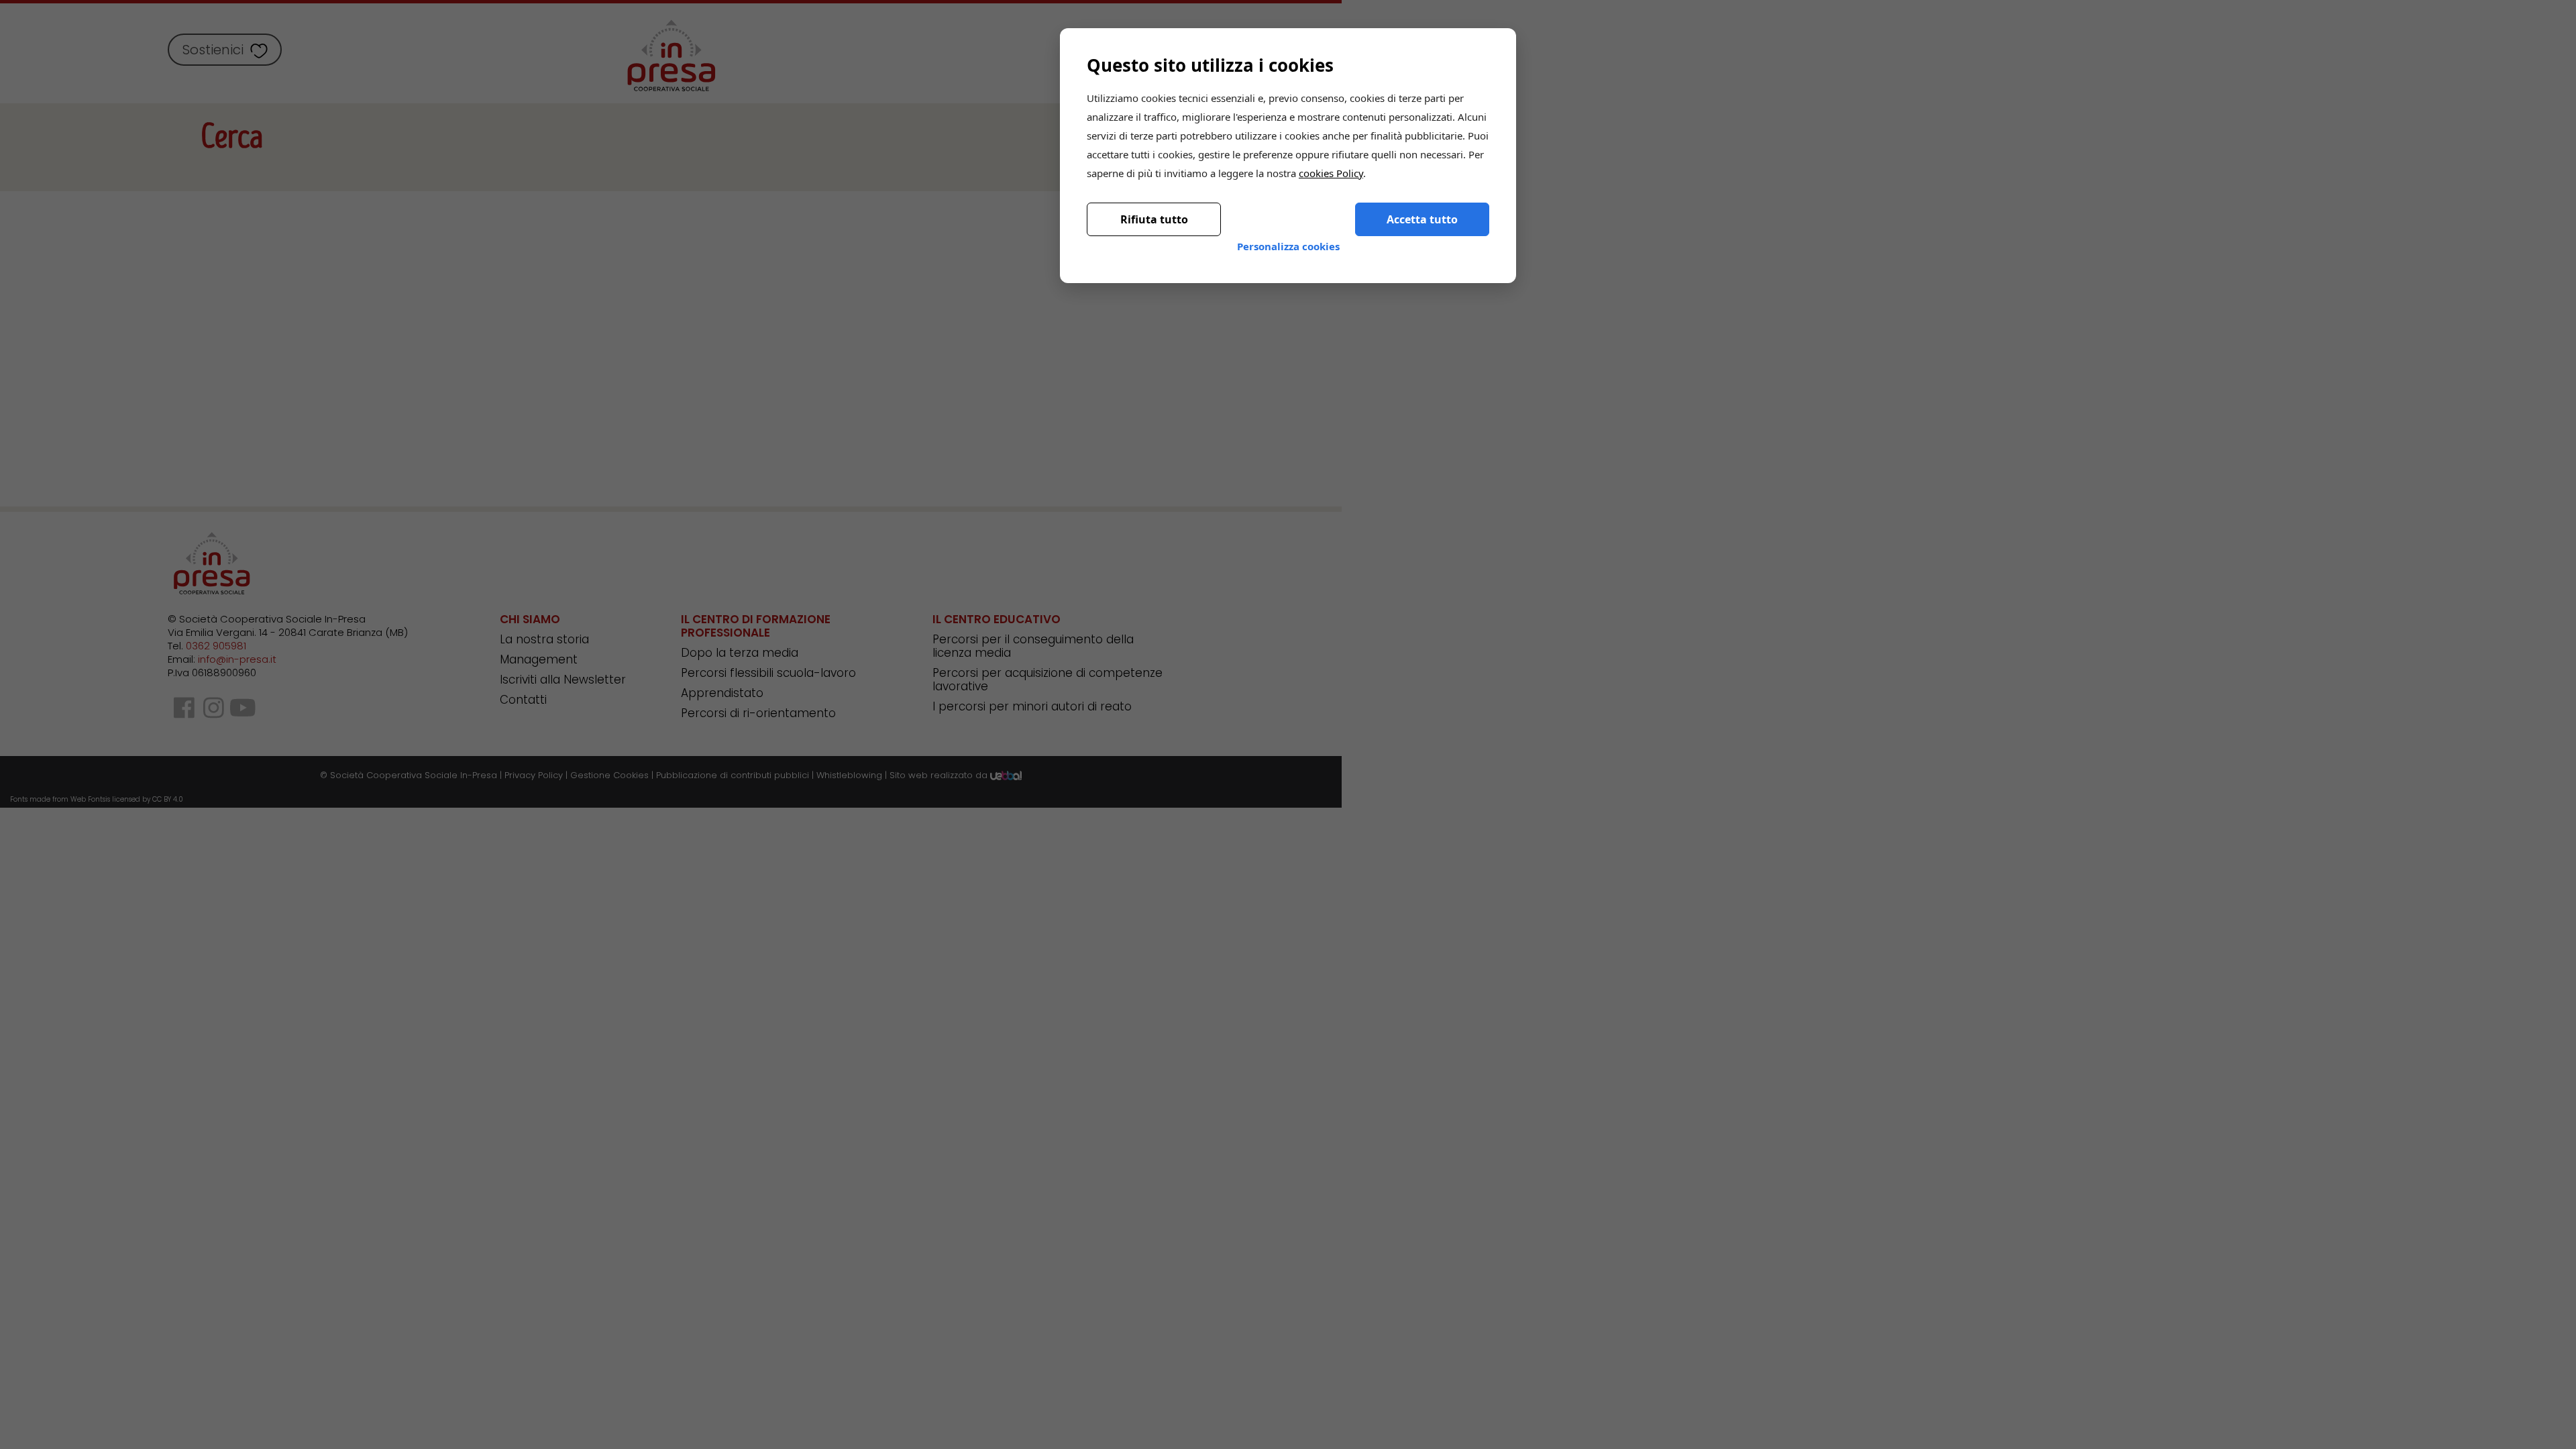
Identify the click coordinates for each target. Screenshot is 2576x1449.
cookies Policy (1331, 162)
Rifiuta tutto (1154, 209)
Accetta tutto (1422, 209)
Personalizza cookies (1288, 235)
